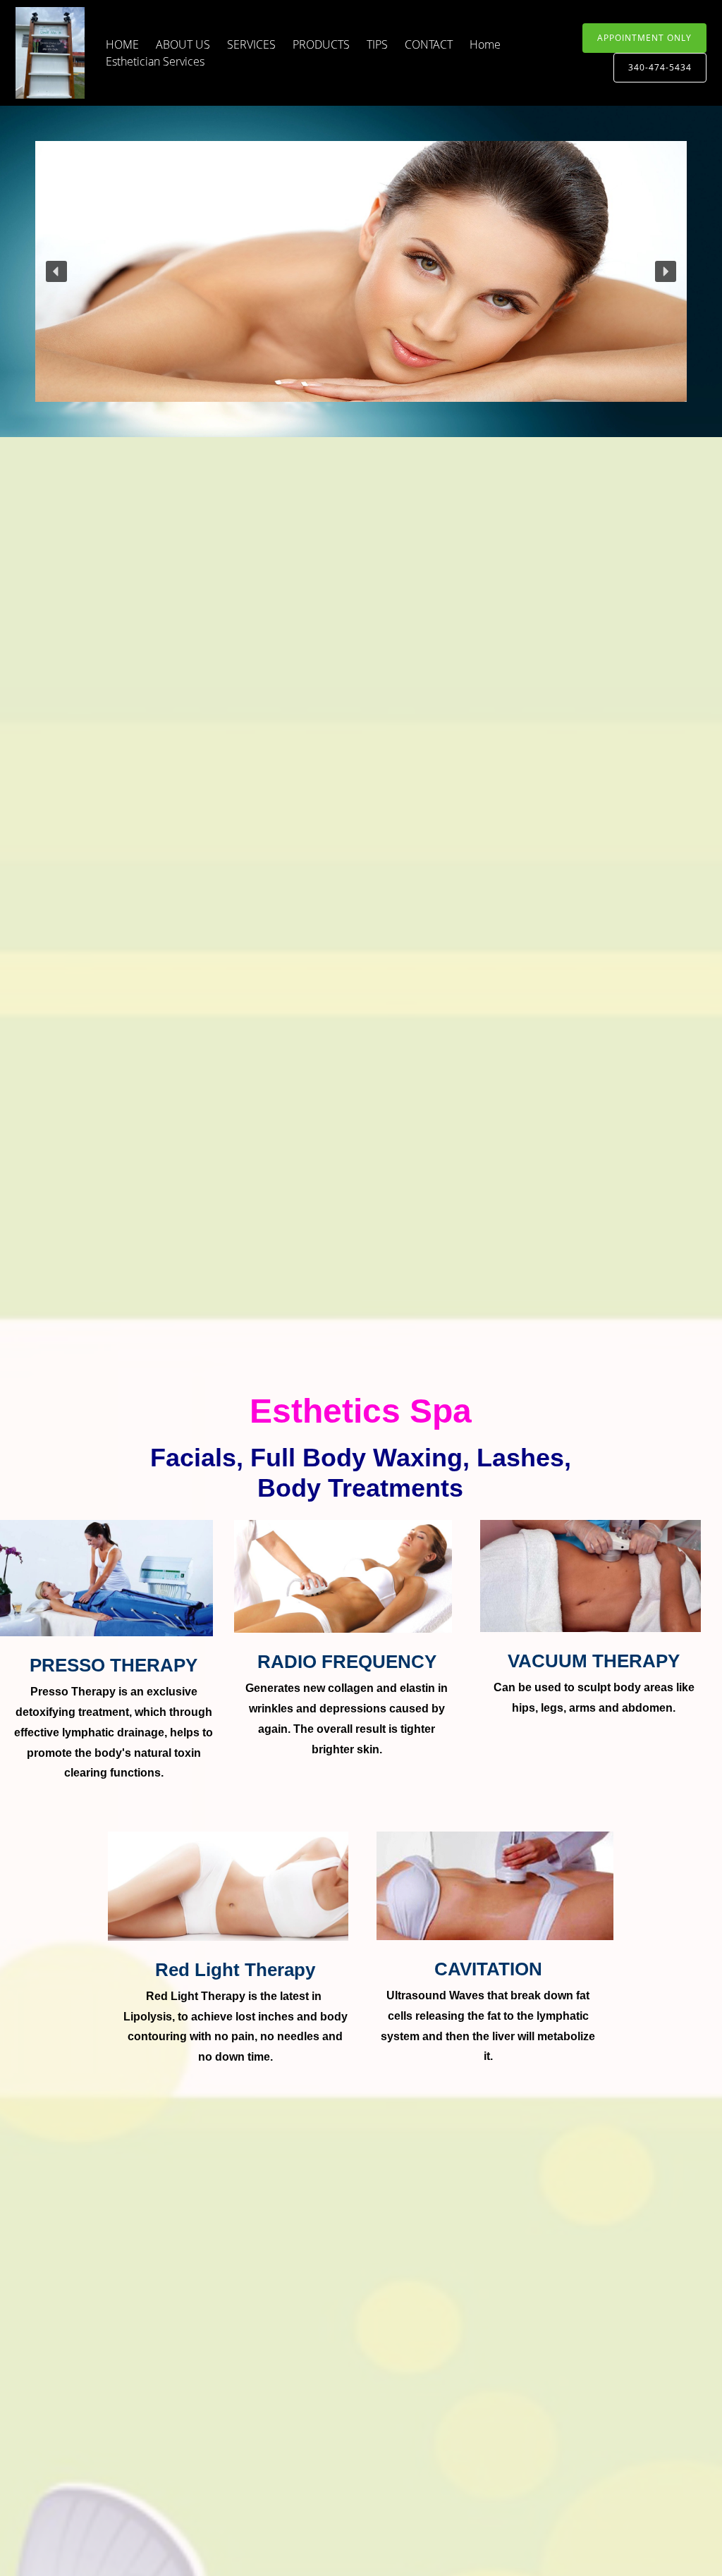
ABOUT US (183, 44)
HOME (122, 44)
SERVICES (251, 44)
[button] (56, 271)
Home (485, 44)
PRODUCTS (321, 44)
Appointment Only (644, 38)
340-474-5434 (660, 67)
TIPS (377, 44)
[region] (361, 271)
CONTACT (429, 44)
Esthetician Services (155, 61)
